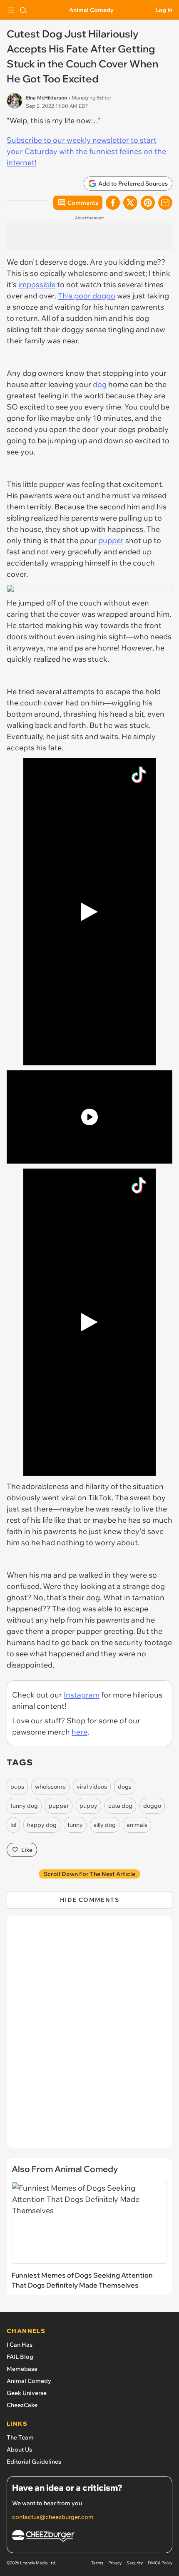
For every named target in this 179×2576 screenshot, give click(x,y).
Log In (164, 10)
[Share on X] (130, 203)
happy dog (42, 1825)
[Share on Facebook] (113, 203)
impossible (37, 284)
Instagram (82, 1695)
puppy (88, 1806)
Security (135, 2563)
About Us (19, 2449)
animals (137, 1825)
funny (75, 1825)
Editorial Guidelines (34, 2462)
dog (100, 384)
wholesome (50, 1787)
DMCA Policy (160, 2563)
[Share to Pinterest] (148, 203)
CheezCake (22, 2405)
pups (17, 1787)
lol (13, 1825)
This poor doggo (87, 296)
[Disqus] (89, 2036)
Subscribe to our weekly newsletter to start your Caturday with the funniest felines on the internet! (86, 151)
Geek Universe (27, 2393)
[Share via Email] (165, 203)
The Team (20, 2437)
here (80, 1732)
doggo (152, 1806)
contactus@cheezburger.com (53, 2517)
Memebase (22, 2369)
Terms (97, 2563)
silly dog (105, 1825)
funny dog (24, 1806)
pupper (111, 540)
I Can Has (20, 2345)
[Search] (23, 10)
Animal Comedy (91, 10)
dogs (125, 1787)
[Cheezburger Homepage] (89, 2537)
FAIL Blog (20, 2357)
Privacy (115, 2563)
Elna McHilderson (46, 98)
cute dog (120, 1806)
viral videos (92, 1787)
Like (27, 1850)
